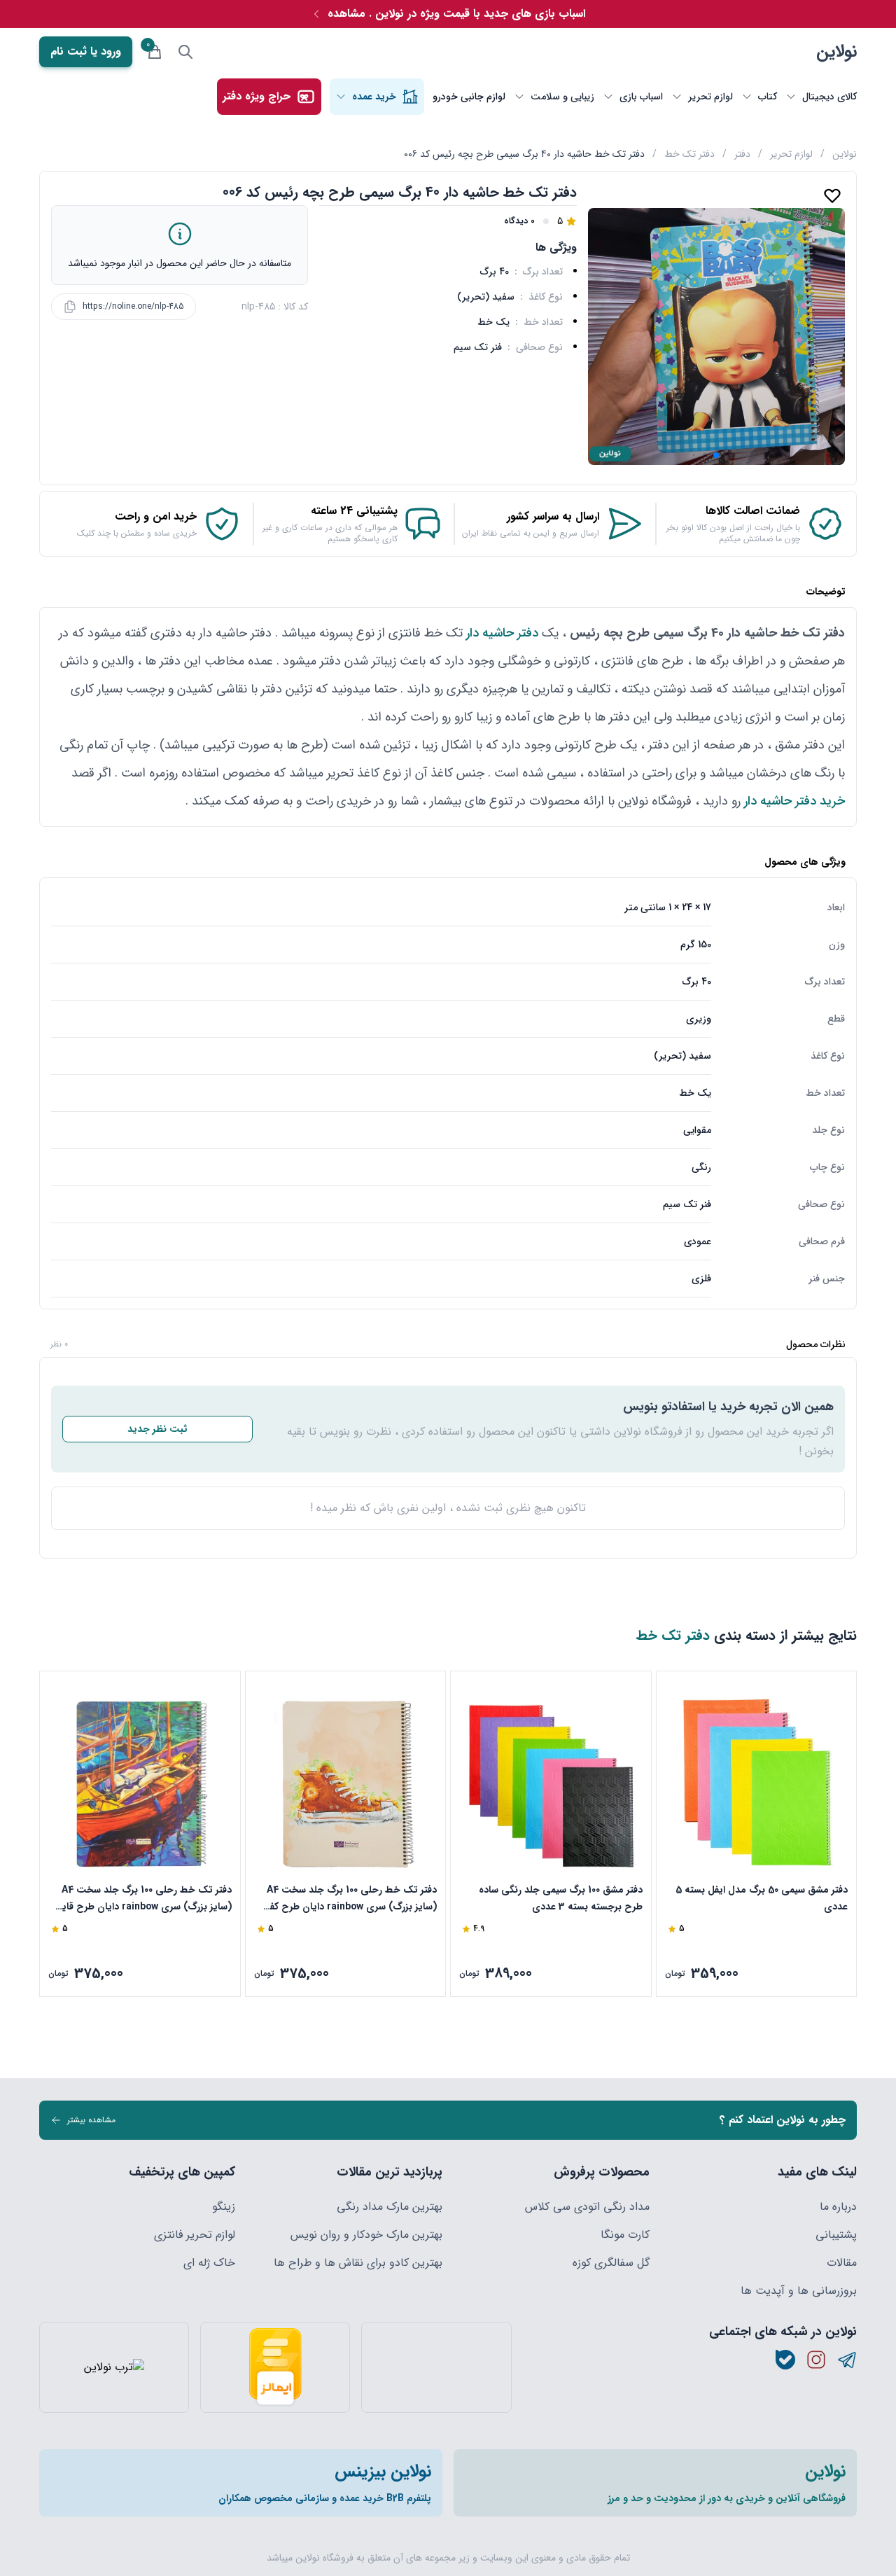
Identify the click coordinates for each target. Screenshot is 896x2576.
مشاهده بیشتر (91, 2120)
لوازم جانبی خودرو (469, 97)
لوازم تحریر (791, 154)
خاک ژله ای (209, 2263)
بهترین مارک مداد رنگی (390, 2207)
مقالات (842, 2263)
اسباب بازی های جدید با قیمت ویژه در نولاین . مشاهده (456, 14)
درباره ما (838, 2207)
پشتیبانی (836, 2235)
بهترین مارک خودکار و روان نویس (366, 2235)
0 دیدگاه (519, 221)
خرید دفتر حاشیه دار (794, 801)
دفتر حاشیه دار (502, 633)
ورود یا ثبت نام (86, 51)
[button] (716, 455)
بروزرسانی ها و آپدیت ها (799, 2291)
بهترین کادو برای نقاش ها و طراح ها (358, 2263)
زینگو (224, 2207)
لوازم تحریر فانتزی (195, 2235)
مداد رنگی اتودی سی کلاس (587, 2207)
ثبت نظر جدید (157, 1429)
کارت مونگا (625, 2235)
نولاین (836, 52)
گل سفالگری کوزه (611, 2263)
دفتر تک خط (689, 154)
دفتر (742, 154)
